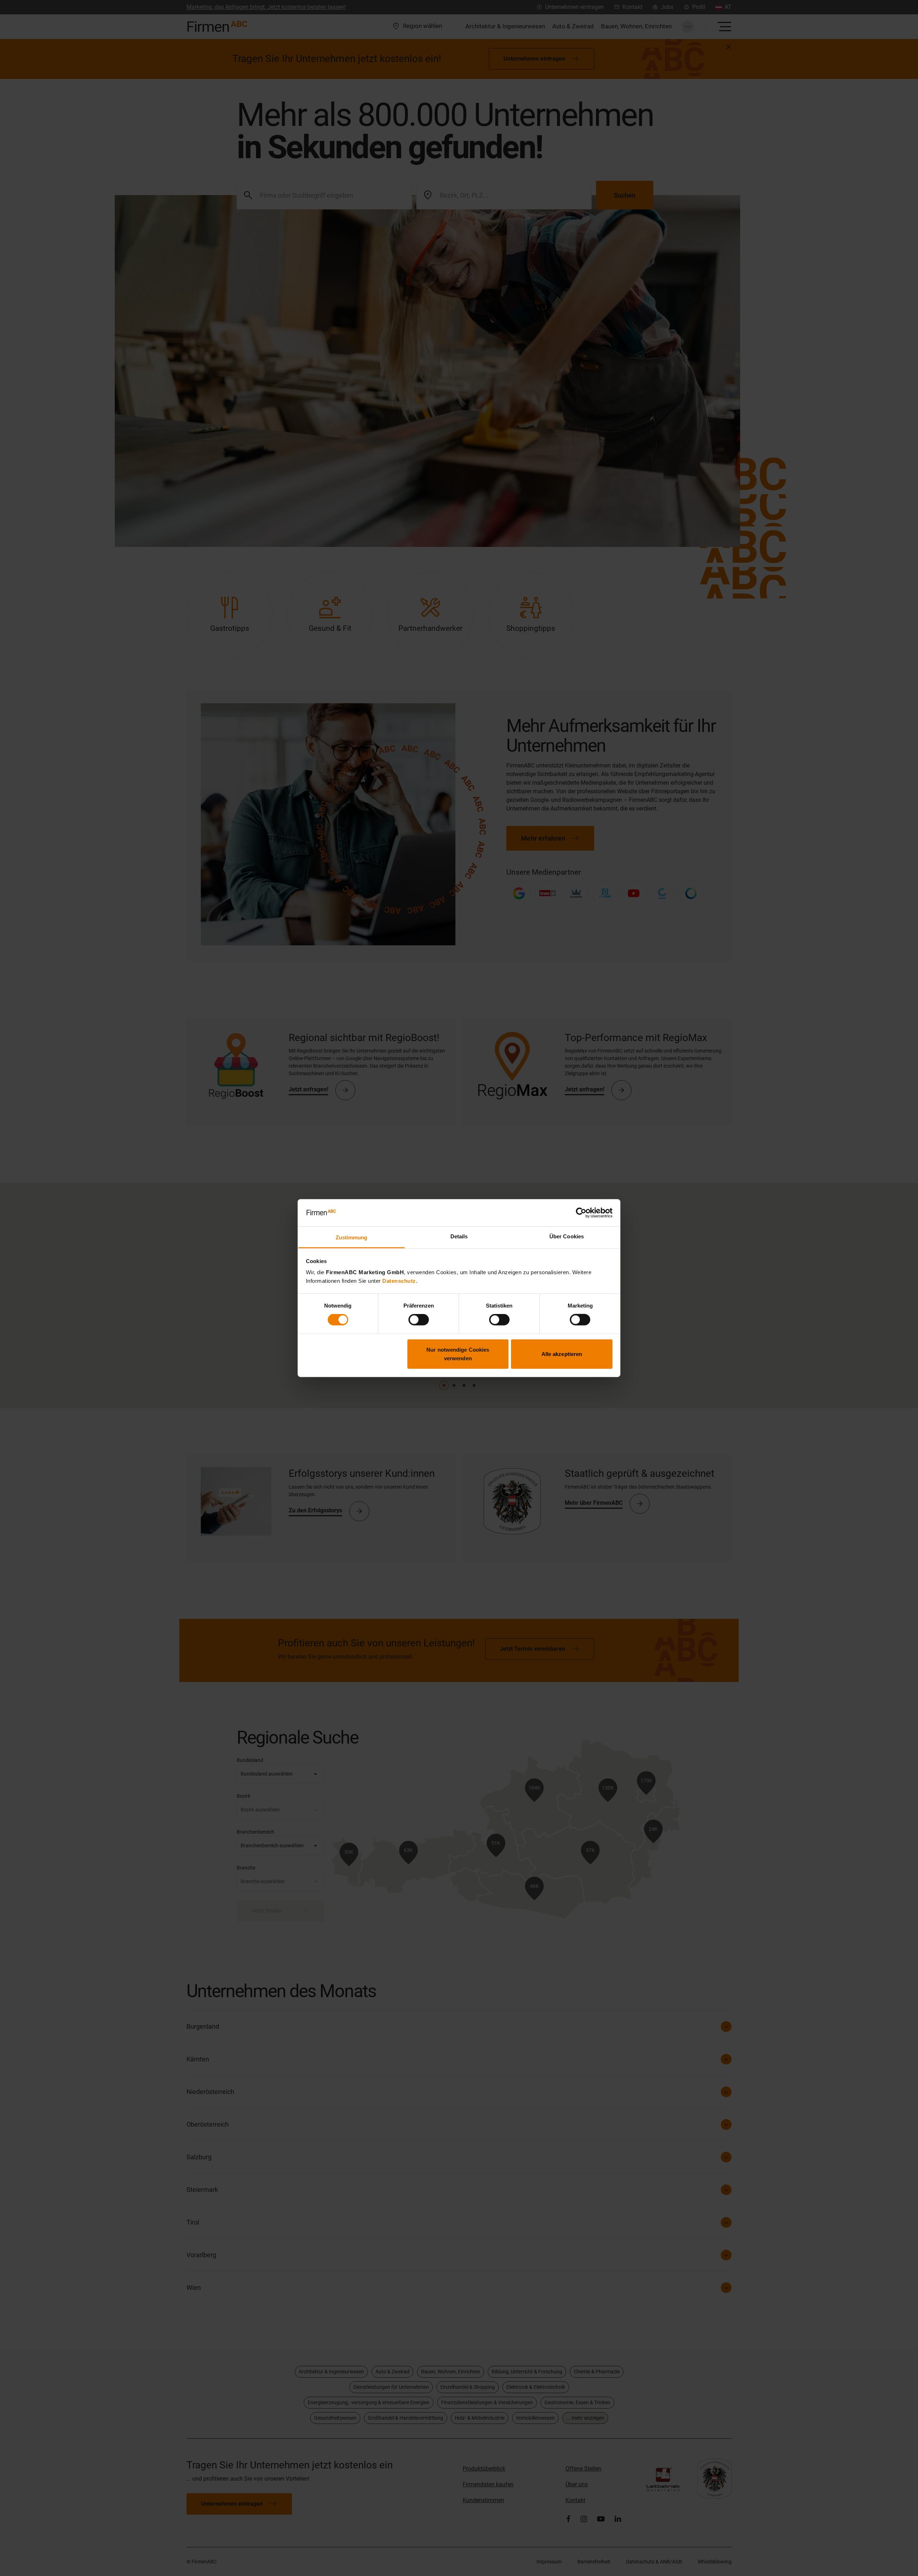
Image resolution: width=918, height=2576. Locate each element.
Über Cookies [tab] (567, 1236)
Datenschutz (399, 1281)
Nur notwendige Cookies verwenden (458, 1354)
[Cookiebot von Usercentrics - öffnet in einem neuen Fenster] (581, 1213)
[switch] (419, 1320)
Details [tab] (459, 1236)
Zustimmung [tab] (352, 1237)
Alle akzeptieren (562, 1354)
